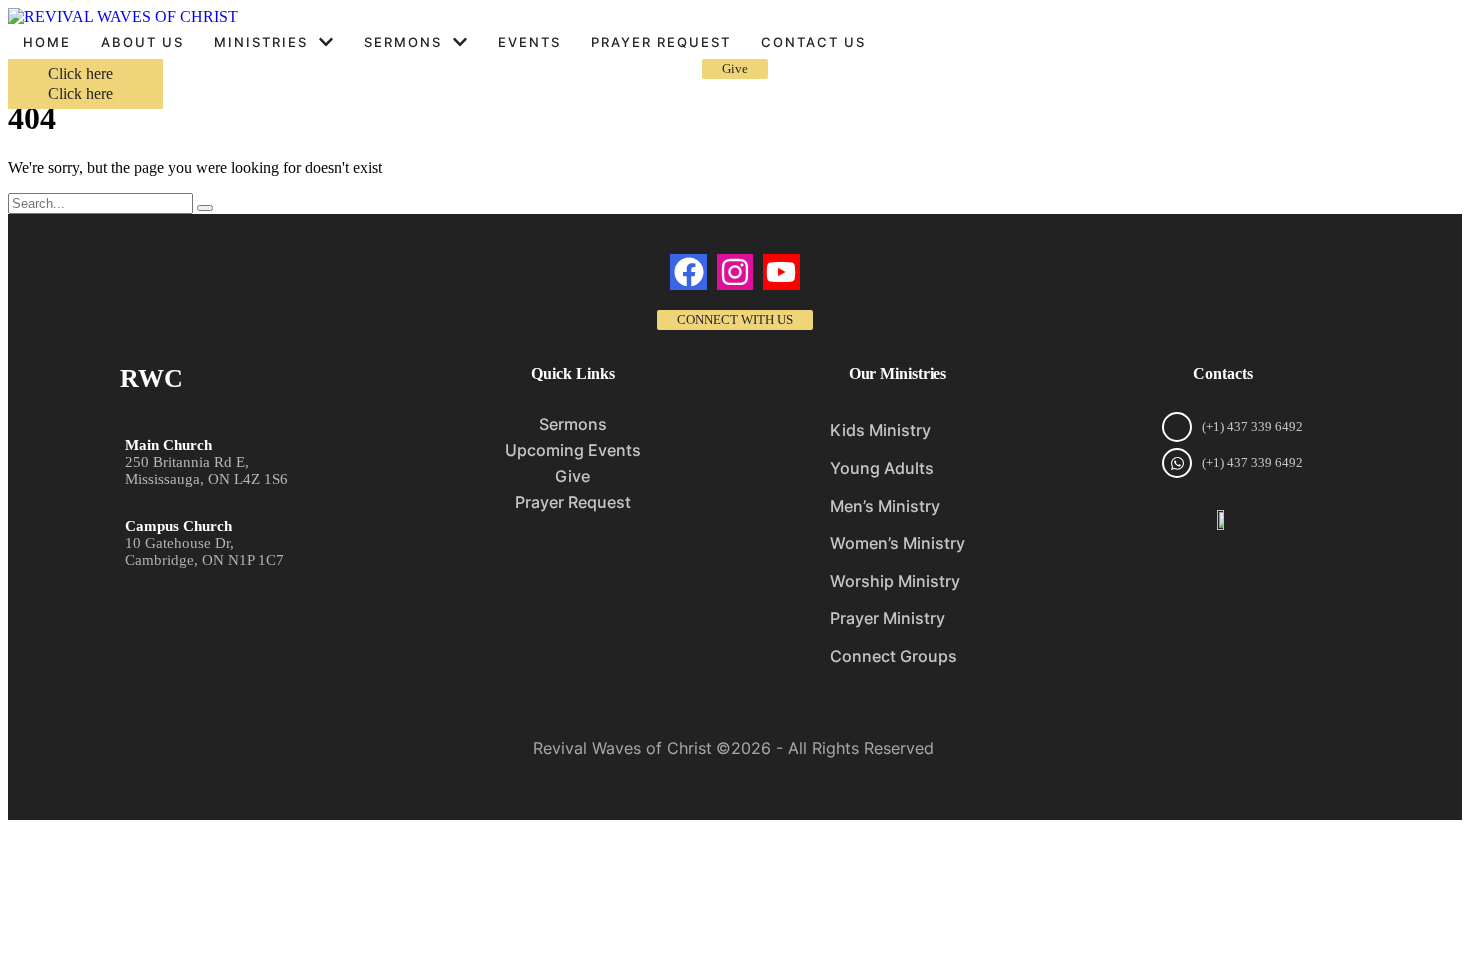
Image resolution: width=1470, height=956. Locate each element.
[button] (326, 42)
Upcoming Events (573, 450)
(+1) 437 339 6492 (1252, 426)
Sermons (573, 424)
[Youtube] (781, 272)
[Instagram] (735, 272)
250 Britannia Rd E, (187, 462)
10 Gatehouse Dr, (179, 543)
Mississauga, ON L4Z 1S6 (206, 479)
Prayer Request (573, 502)
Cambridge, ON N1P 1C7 (204, 560)
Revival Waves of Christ (622, 748)
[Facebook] (688, 272)
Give (572, 476)
